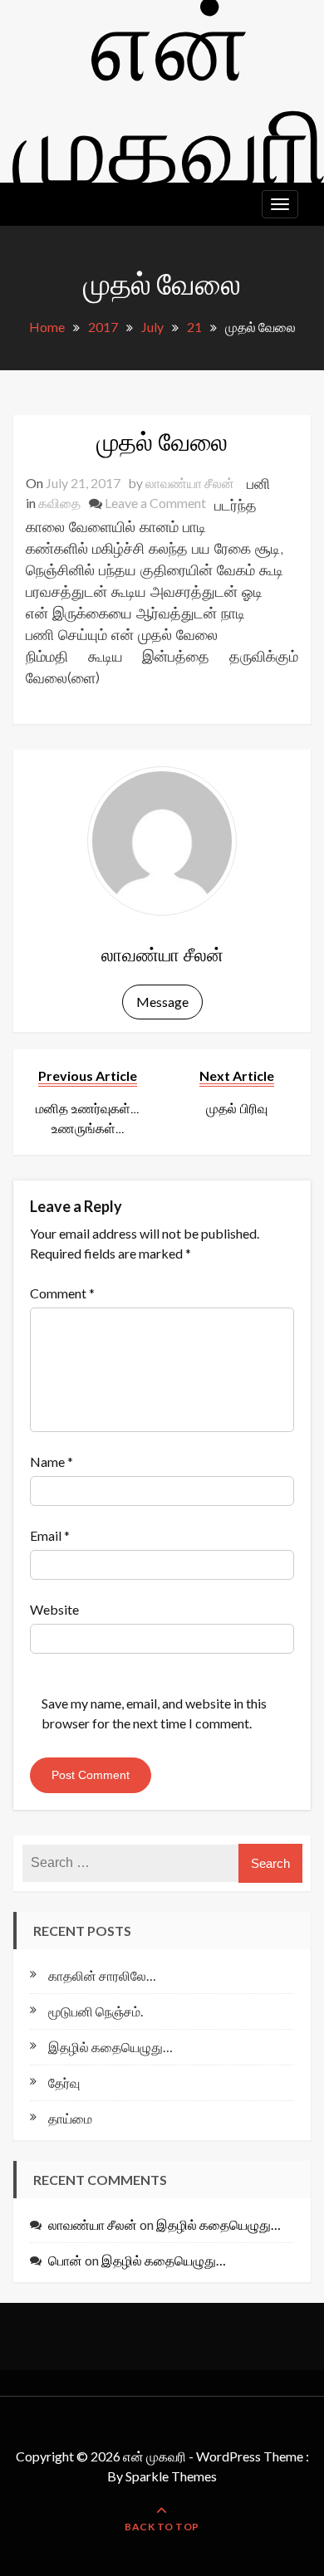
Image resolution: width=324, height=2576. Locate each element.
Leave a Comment (155, 503)
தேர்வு (64, 2082)
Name (52, 1462)
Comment (62, 1293)
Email (50, 1535)
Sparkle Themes (171, 2476)
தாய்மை (70, 2118)
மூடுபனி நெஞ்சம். (96, 2011)
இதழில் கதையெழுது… (110, 2047)
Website (54, 1609)
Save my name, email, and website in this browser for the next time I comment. (154, 1713)
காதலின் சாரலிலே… (102, 1975)
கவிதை (59, 503)
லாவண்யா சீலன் (190, 483)
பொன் (65, 2260)
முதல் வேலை (162, 441)
